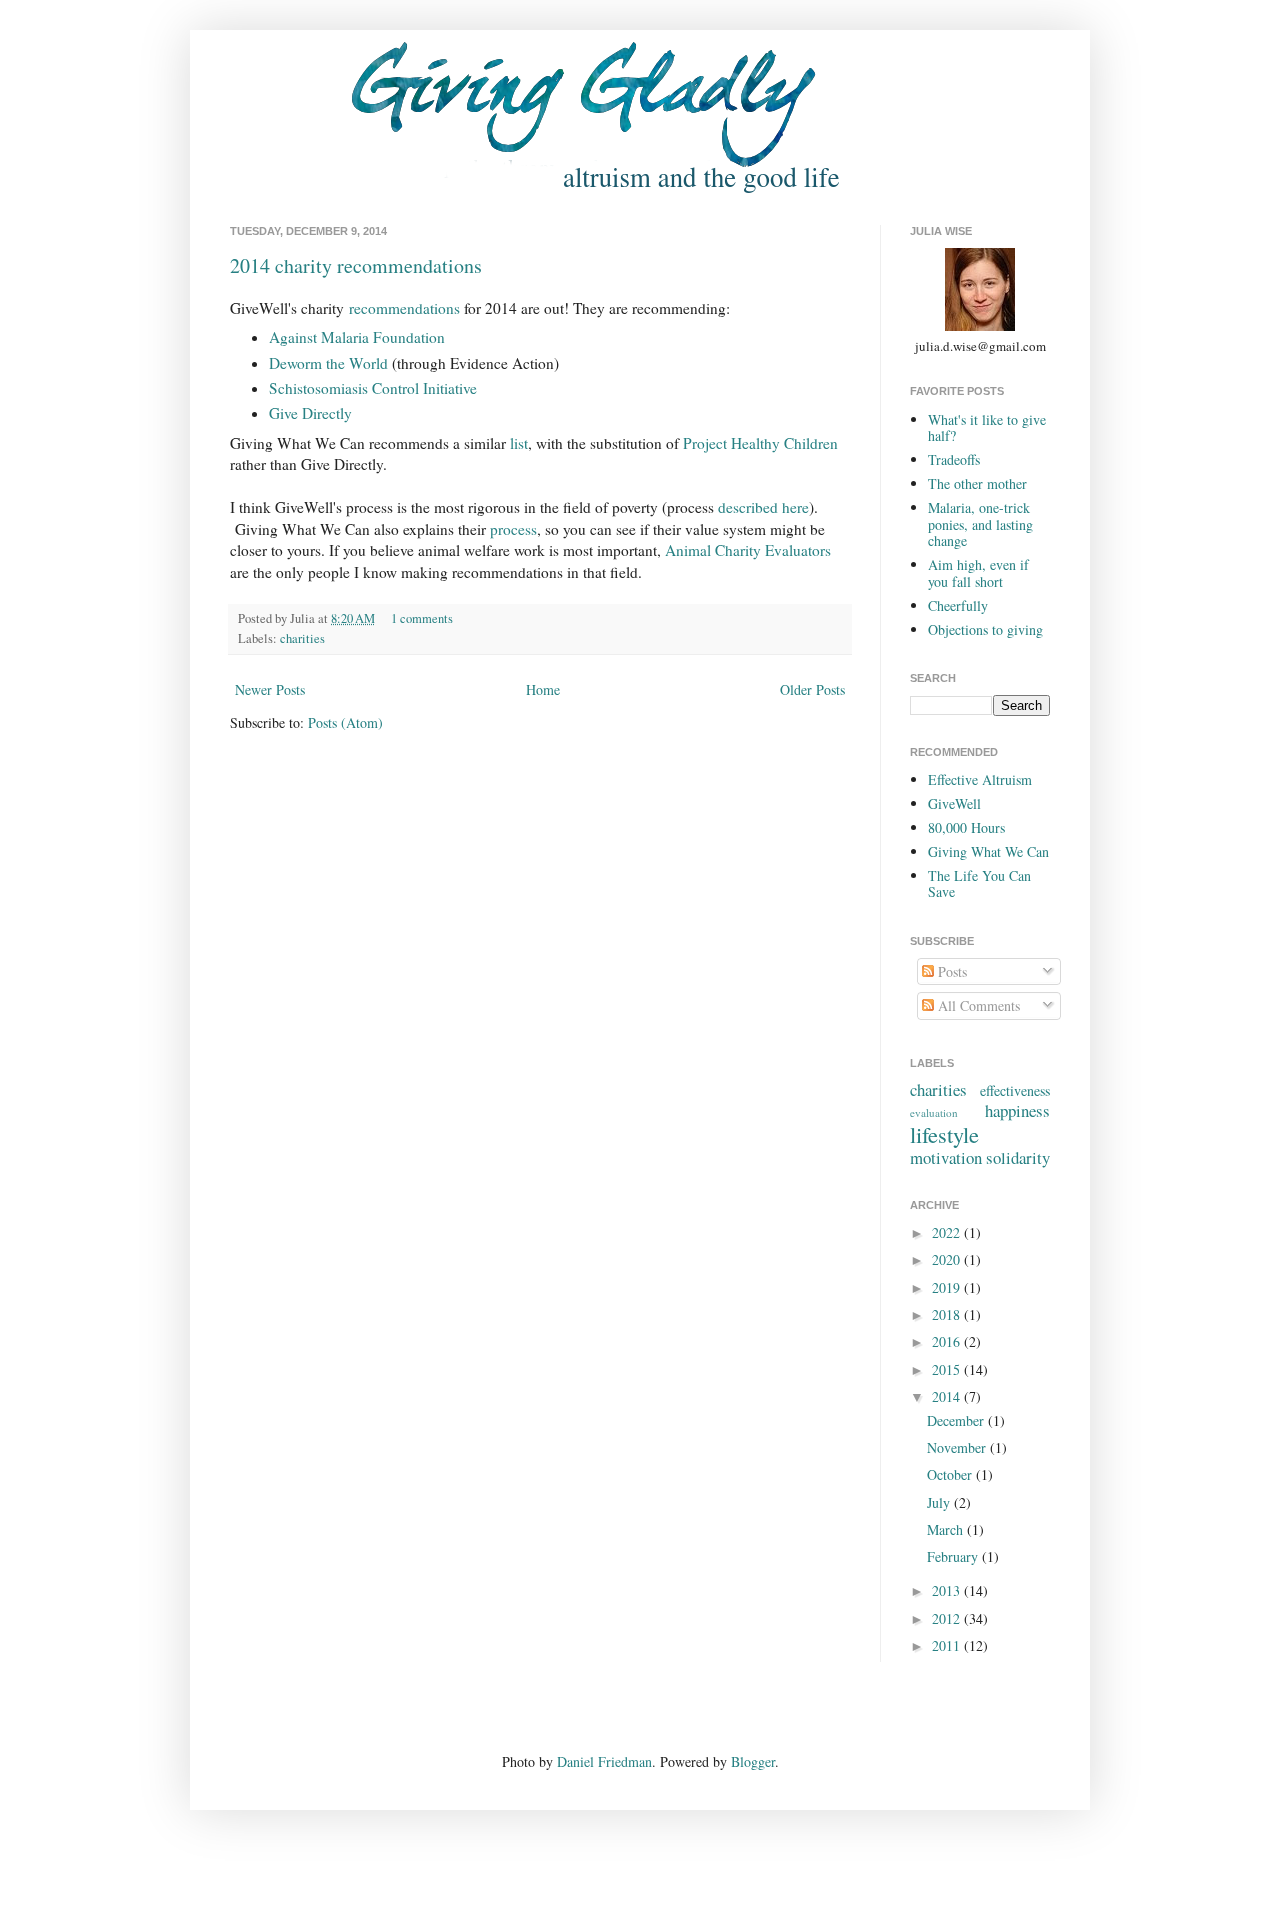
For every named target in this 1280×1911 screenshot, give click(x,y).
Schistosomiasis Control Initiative (373, 388)
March (947, 1529)
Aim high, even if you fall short (978, 573)
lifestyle (944, 1134)
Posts (950, 971)
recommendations (404, 308)
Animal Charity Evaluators (748, 550)
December (957, 1420)
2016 (948, 1341)
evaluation (934, 1112)
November (958, 1447)
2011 (948, 1645)
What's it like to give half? (987, 428)
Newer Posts (270, 689)
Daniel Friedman (604, 1761)
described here (763, 507)
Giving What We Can (988, 851)
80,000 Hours (966, 827)
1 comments (422, 618)
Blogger (753, 1761)
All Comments (977, 1005)
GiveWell (954, 803)
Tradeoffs (954, 459)
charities (302, 638)
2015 (948, 1369)
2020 (948, 1259)
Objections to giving (985, 629)
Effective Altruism (980, 779)
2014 (948, 1396)
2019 (948, 1287)
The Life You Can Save (979, 884)
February (954, 1556)
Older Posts (812, 689)
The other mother (977, 483)
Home (543, 689)
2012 (948, 1618)
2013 (948, 1590)
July (940, 1502)
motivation (946, 1157)
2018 (948, 1314)
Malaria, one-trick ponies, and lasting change (980, 524)
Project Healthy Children (760, 443)
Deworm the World (330, 363)
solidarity (1018, 1157)
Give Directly (310, 413)
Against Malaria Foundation (357, 337)
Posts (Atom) (345, 722)
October (951, 1474)
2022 (948, 1232)
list (519, 443)
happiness (1017, 1110)
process (513, 529)
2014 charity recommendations (356, 265)
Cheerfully (958, 605)
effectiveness (1015, 1090)
